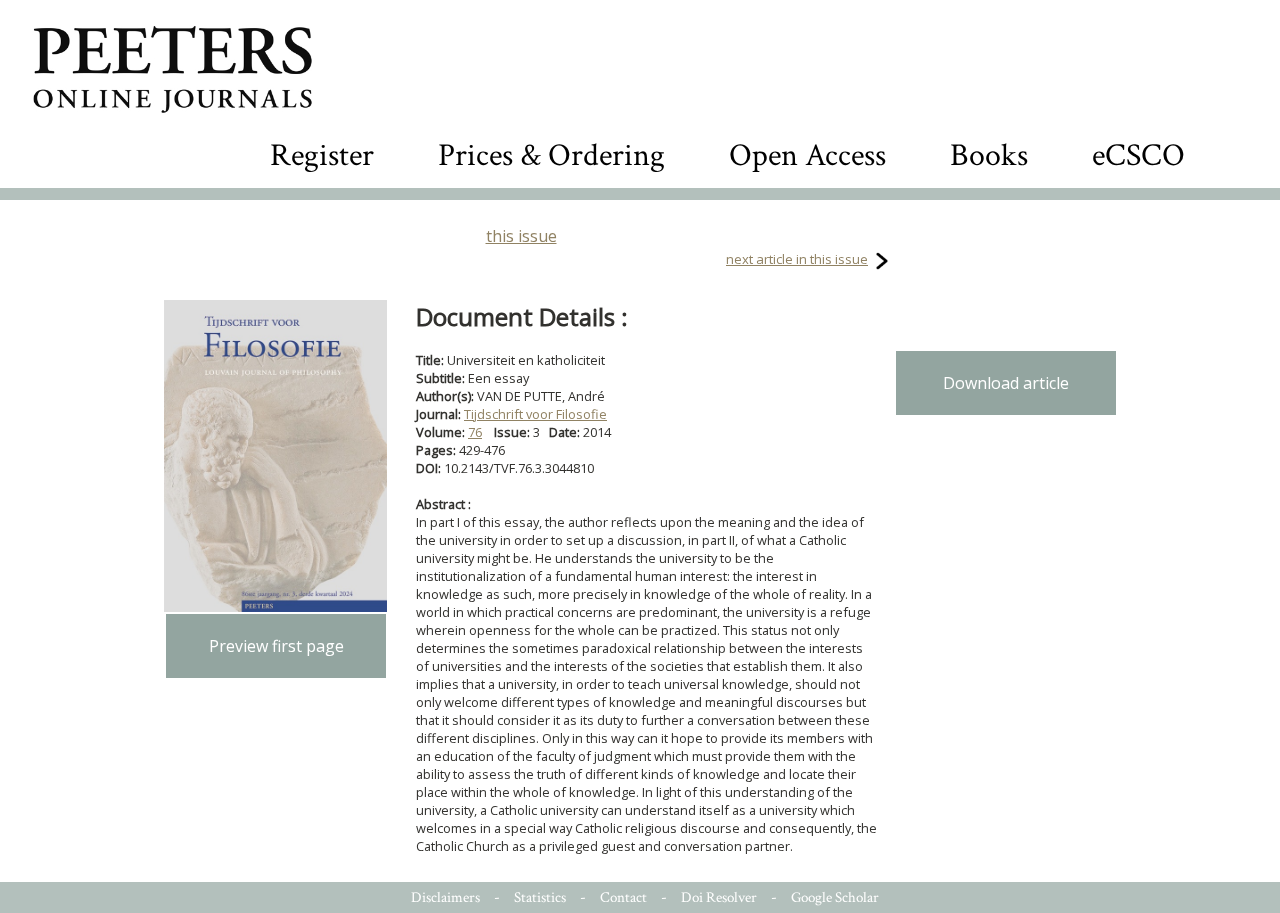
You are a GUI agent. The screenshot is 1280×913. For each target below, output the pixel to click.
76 (475, 432)
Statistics (540, 897)
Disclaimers (445, 897)
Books (989, 155)
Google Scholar (835, 897)
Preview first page (276, 646)
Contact (623, 897)
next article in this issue (797, 259)
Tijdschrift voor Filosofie (535, 414)
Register (322, 155)
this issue (521, 236)
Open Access (807, 155)
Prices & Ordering (551, 155)
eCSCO (1138, 155)
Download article (1006, 383)
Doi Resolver (719, 897)
